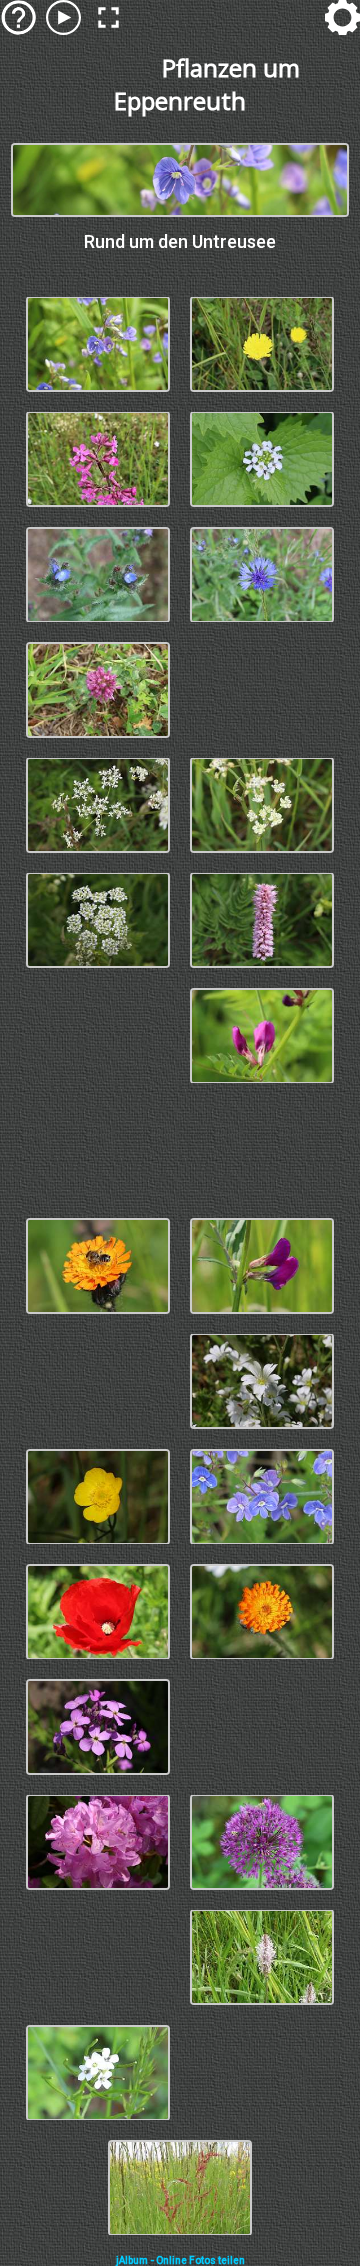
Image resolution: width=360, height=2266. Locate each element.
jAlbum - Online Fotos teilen (180, 2260)
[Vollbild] (108, 17)
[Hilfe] (18, 17)
